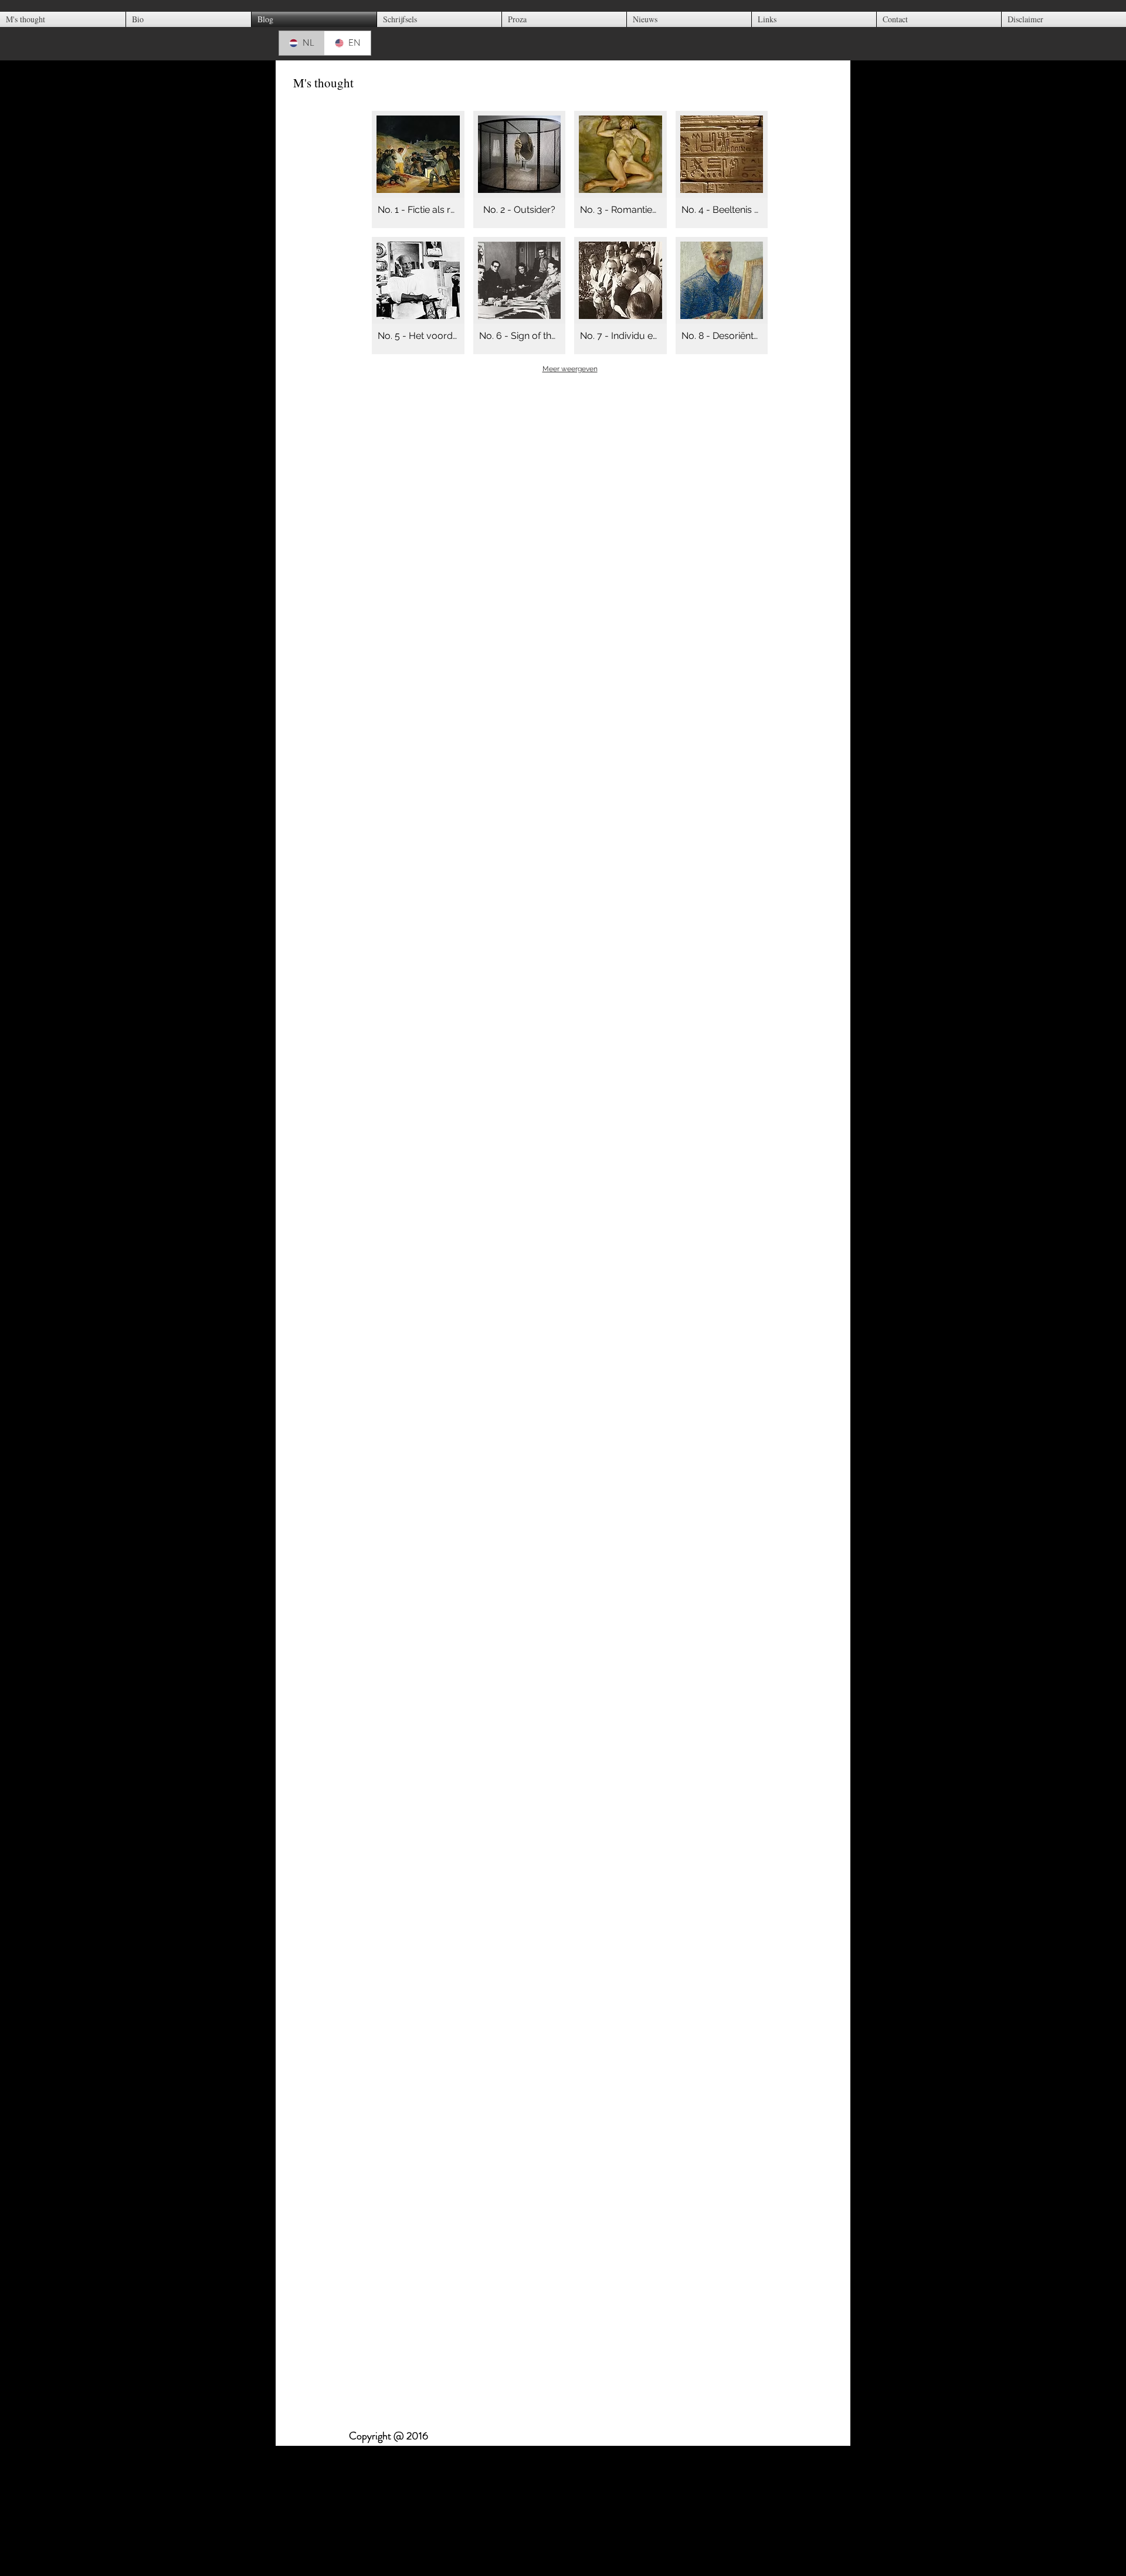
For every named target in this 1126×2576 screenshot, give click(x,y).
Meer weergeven (570, 369)
